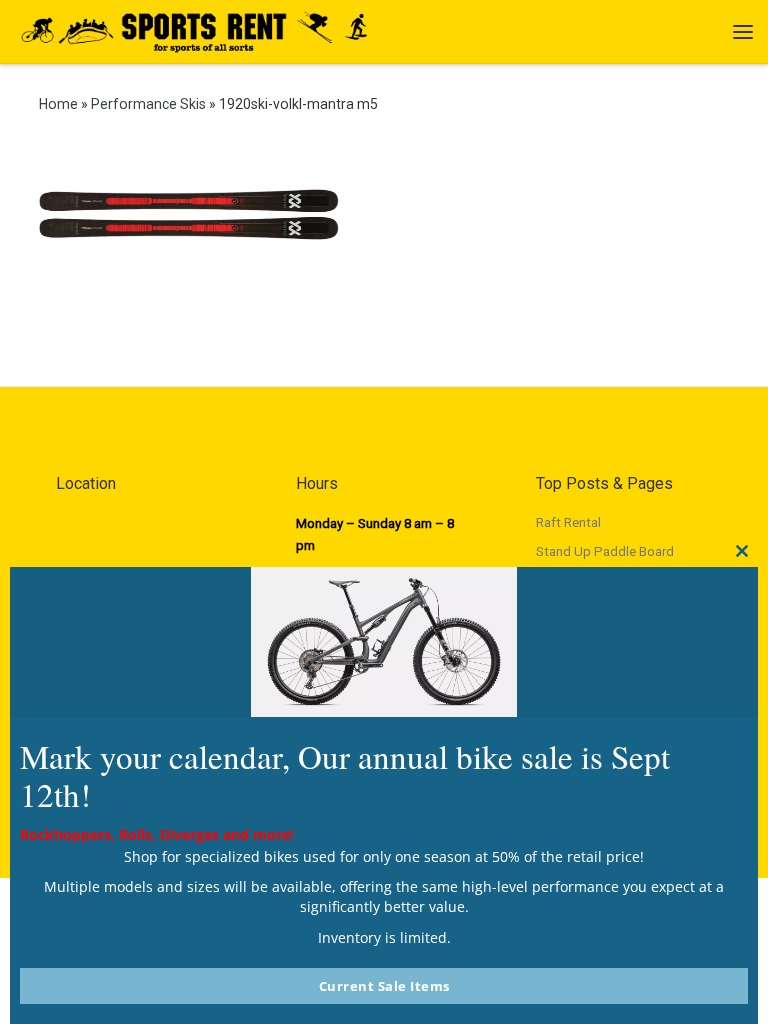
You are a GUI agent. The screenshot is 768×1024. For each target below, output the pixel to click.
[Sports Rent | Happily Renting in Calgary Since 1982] (202, 29)
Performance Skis (148, 104)
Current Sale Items (384, 986)
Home (58, 104)
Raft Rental (568, 522)
